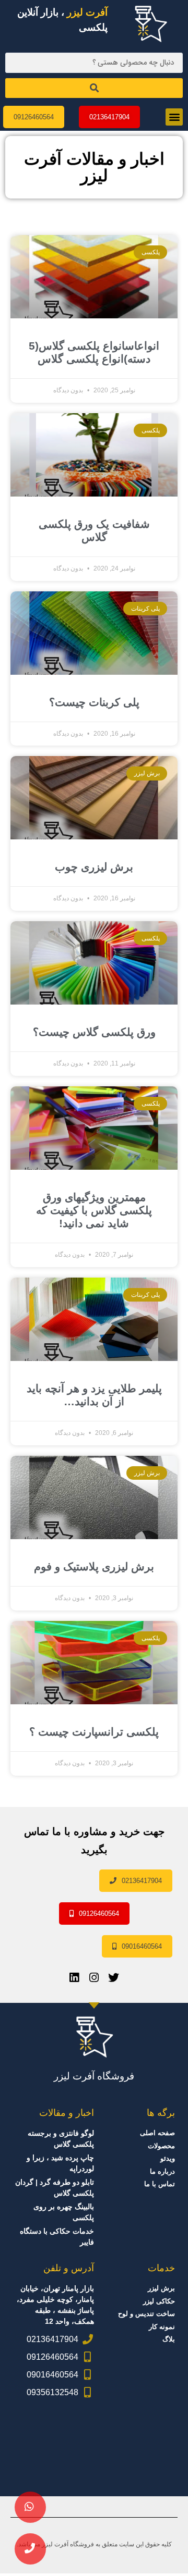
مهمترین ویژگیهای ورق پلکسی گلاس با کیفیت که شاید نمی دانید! (94, 1210)
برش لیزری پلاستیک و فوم (94, 1566)
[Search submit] (94, 88)
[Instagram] (94, 1978)
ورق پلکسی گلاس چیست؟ (94, 1032)
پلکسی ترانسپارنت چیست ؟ (94, 1732)
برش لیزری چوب (94, 867)
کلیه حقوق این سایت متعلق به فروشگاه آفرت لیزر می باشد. (94, 2544)
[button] (174, 117)
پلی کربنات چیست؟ (94, 702)
